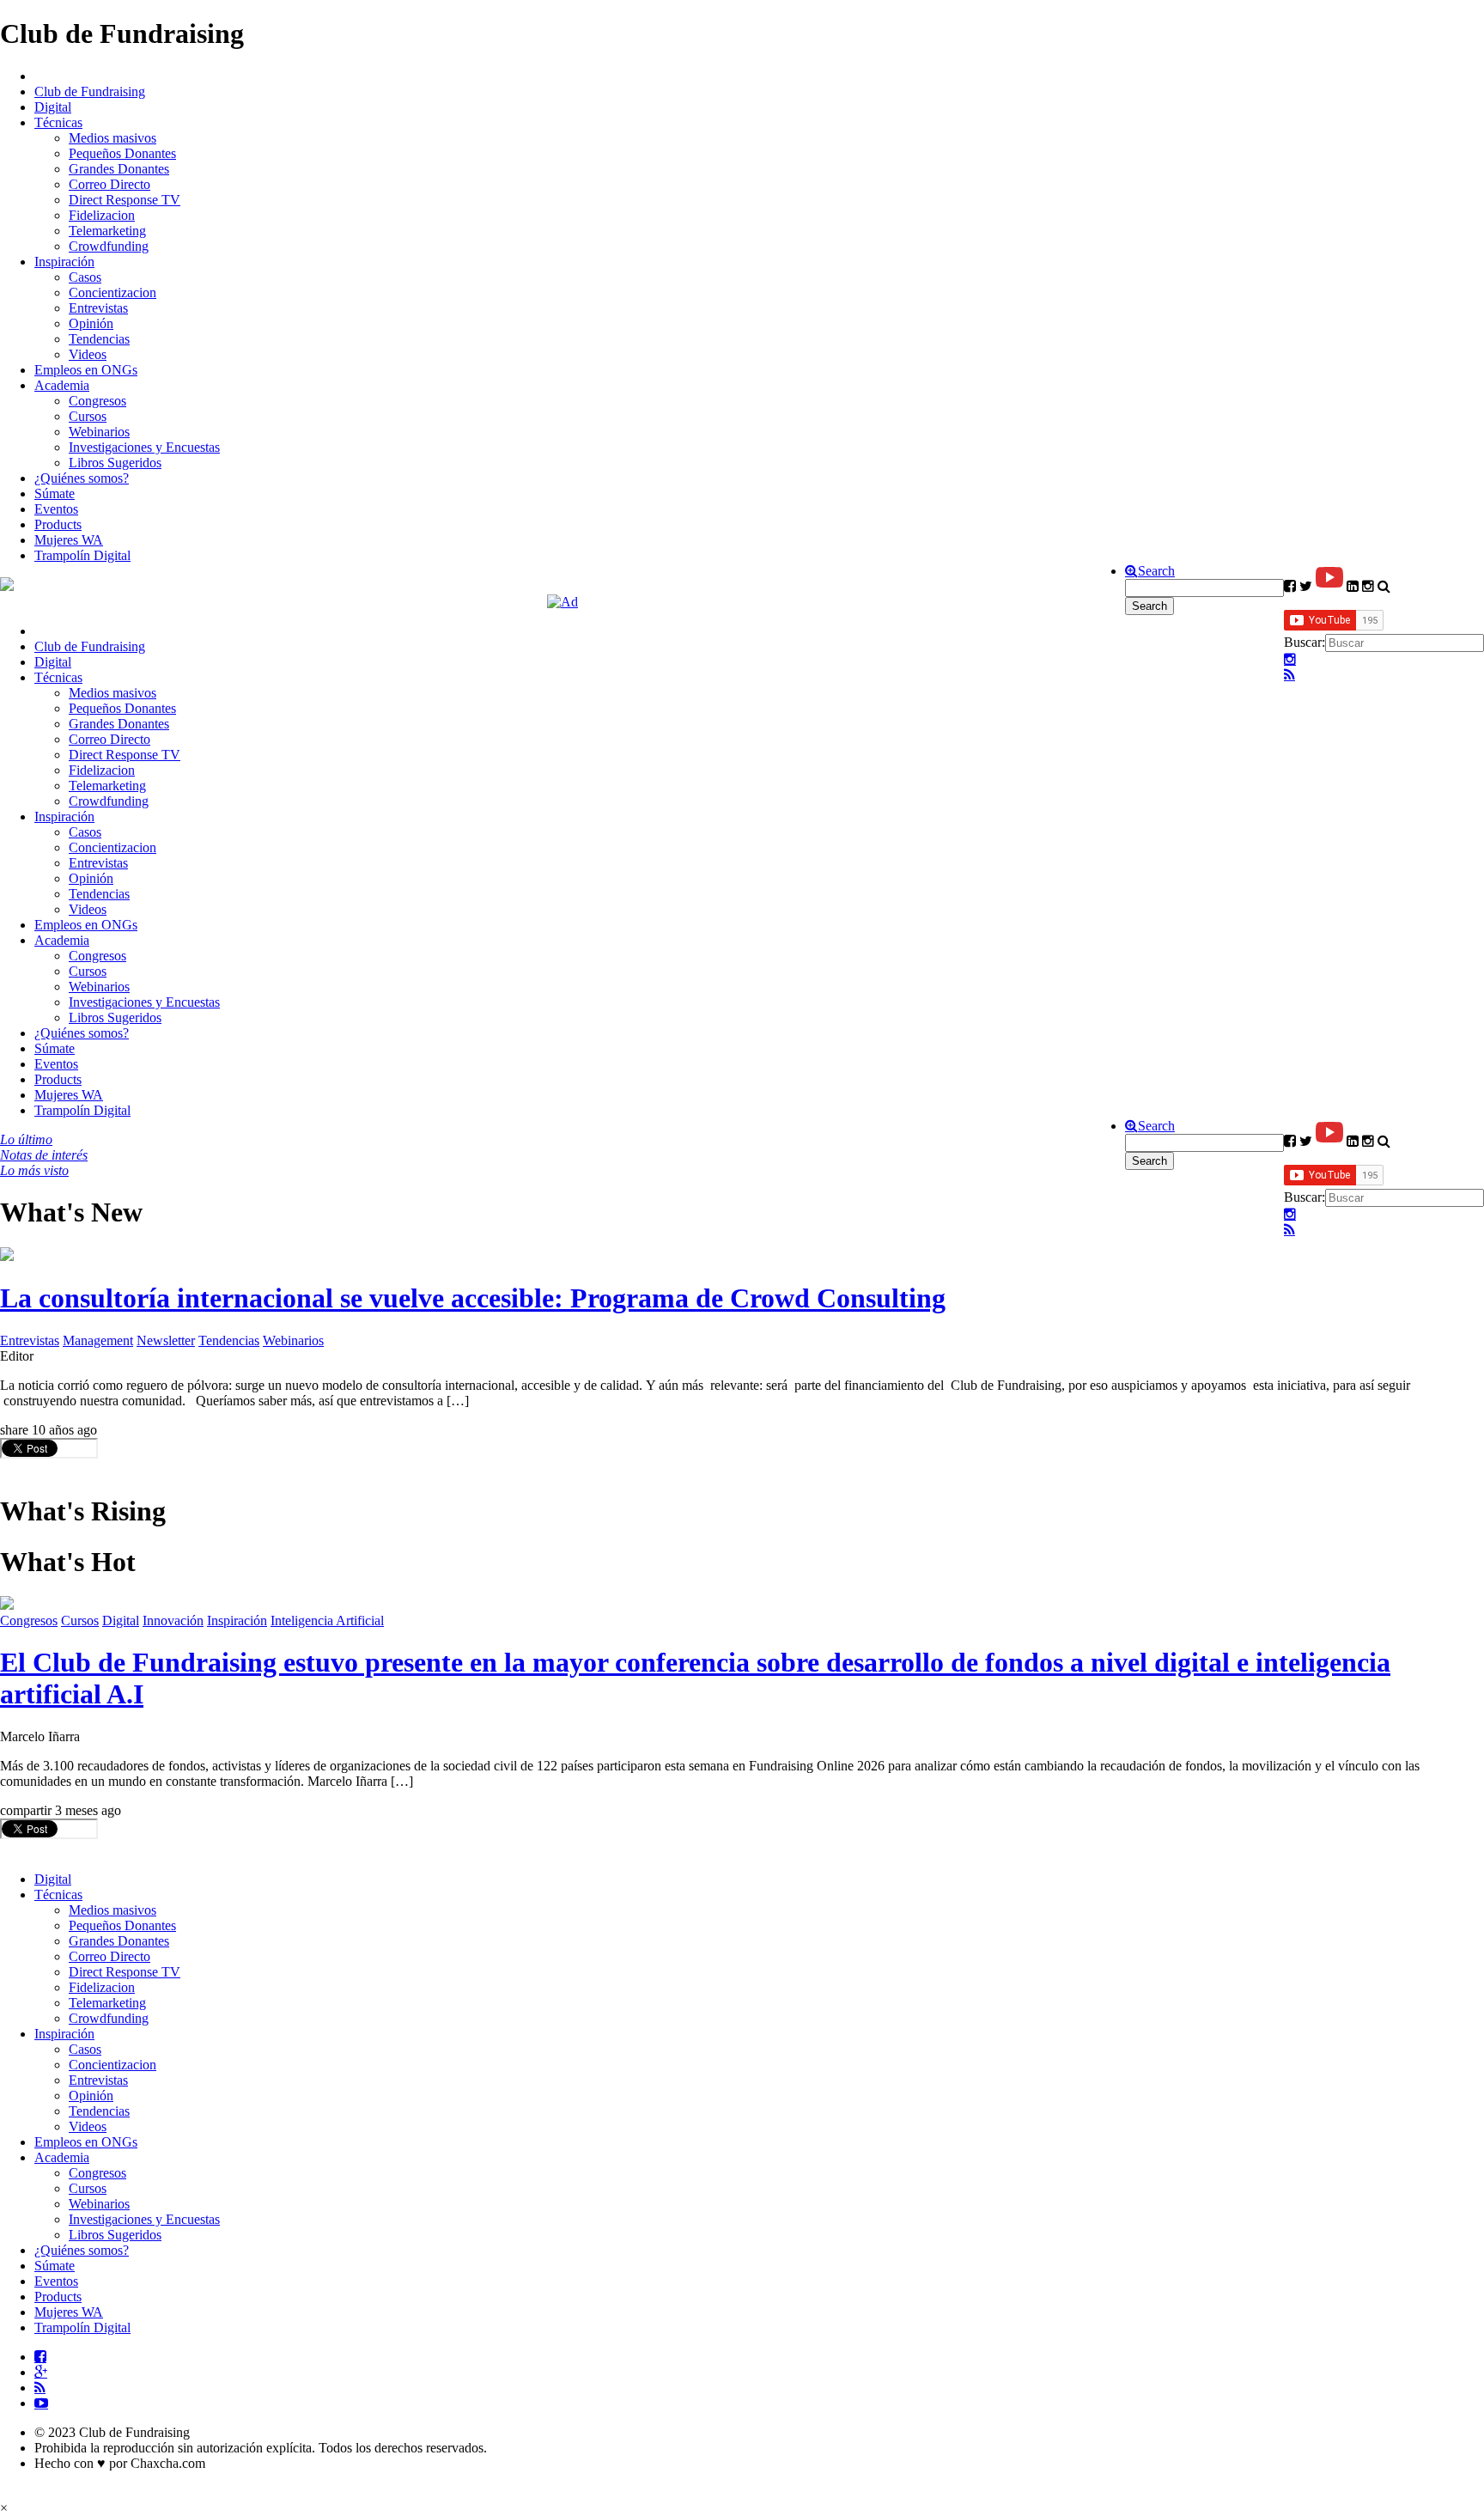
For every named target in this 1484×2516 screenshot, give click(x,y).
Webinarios (99, 432)
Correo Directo (109, 184)
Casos (85, 277)
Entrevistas (98, 308)
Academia (62, 385)
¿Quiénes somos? (82, 478)
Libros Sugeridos (115, 463)
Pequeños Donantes (122, 153)
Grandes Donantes (119, 169)
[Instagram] (1290, 660)
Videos (88, 354)
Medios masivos (113, 138)
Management (98, 1340)
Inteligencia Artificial (327, 1620)
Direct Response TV (125, 200)
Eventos (56, 509)
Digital (53, 107)
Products (58, 524)
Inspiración (64, 262)
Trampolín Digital (82, 555)
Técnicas (58, 122)
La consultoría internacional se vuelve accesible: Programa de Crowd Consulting (473, 1298)
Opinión (91, 323)
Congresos (97, 401)
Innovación (173, 1620)
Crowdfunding (109, 246)
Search (1156, 571)
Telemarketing (107, 231)
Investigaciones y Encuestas (144, 447)
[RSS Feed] (1289, 675)
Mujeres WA (69, 540)
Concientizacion (113, 292)
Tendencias (99, 339)
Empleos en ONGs (86, 370)
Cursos (88, 416)
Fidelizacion (102, 215)
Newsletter (166, 1340)
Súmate (55, 493)
